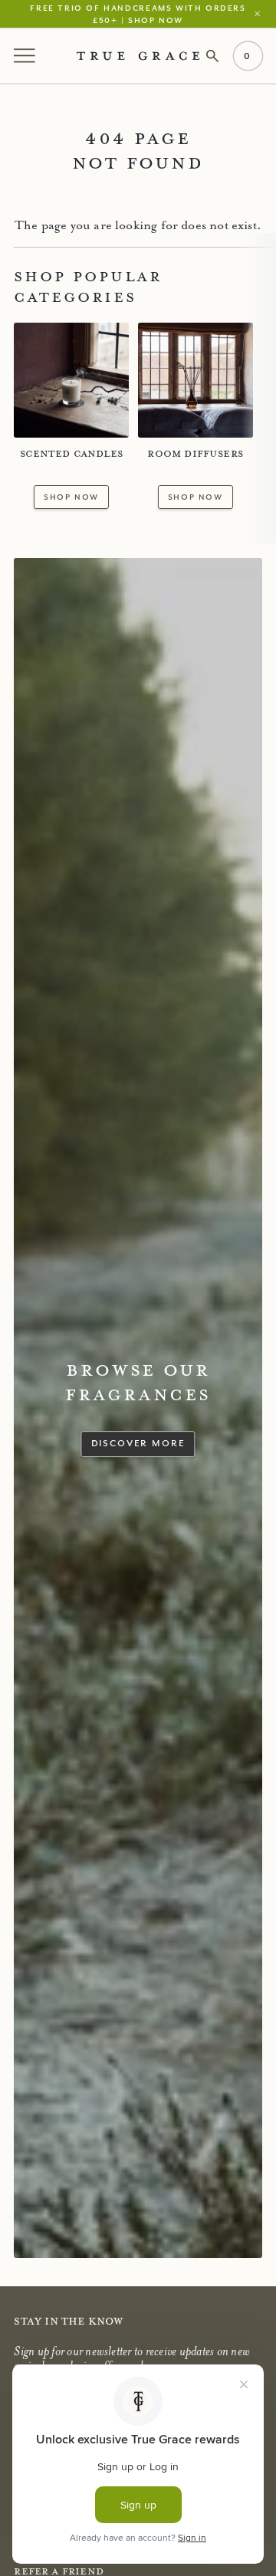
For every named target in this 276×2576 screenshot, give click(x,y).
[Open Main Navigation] (26, 56)
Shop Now (71, 497)
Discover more (138, 1443)
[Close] (261, 13)
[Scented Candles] (71, 380)
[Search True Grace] (213, 56)
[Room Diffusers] (195, 380)
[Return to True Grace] (138, 56)
